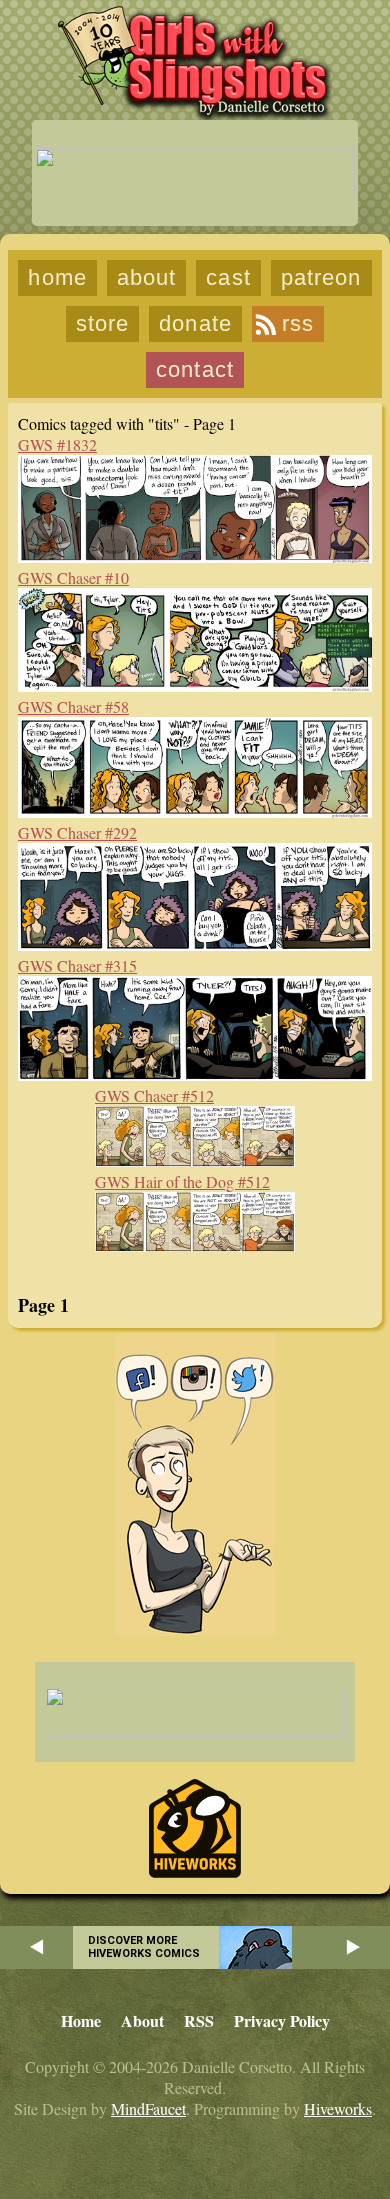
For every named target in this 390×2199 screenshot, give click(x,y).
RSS (298, 323)
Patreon (321, 277)
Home (57, 277)
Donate (195, 323)
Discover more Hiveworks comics (144, 1947)
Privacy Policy (282, 2020)
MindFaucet (148, 2108)
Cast (228, 277)
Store (103, 323)
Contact (195, 369)
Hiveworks (338, 2108)
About (147, 277)
